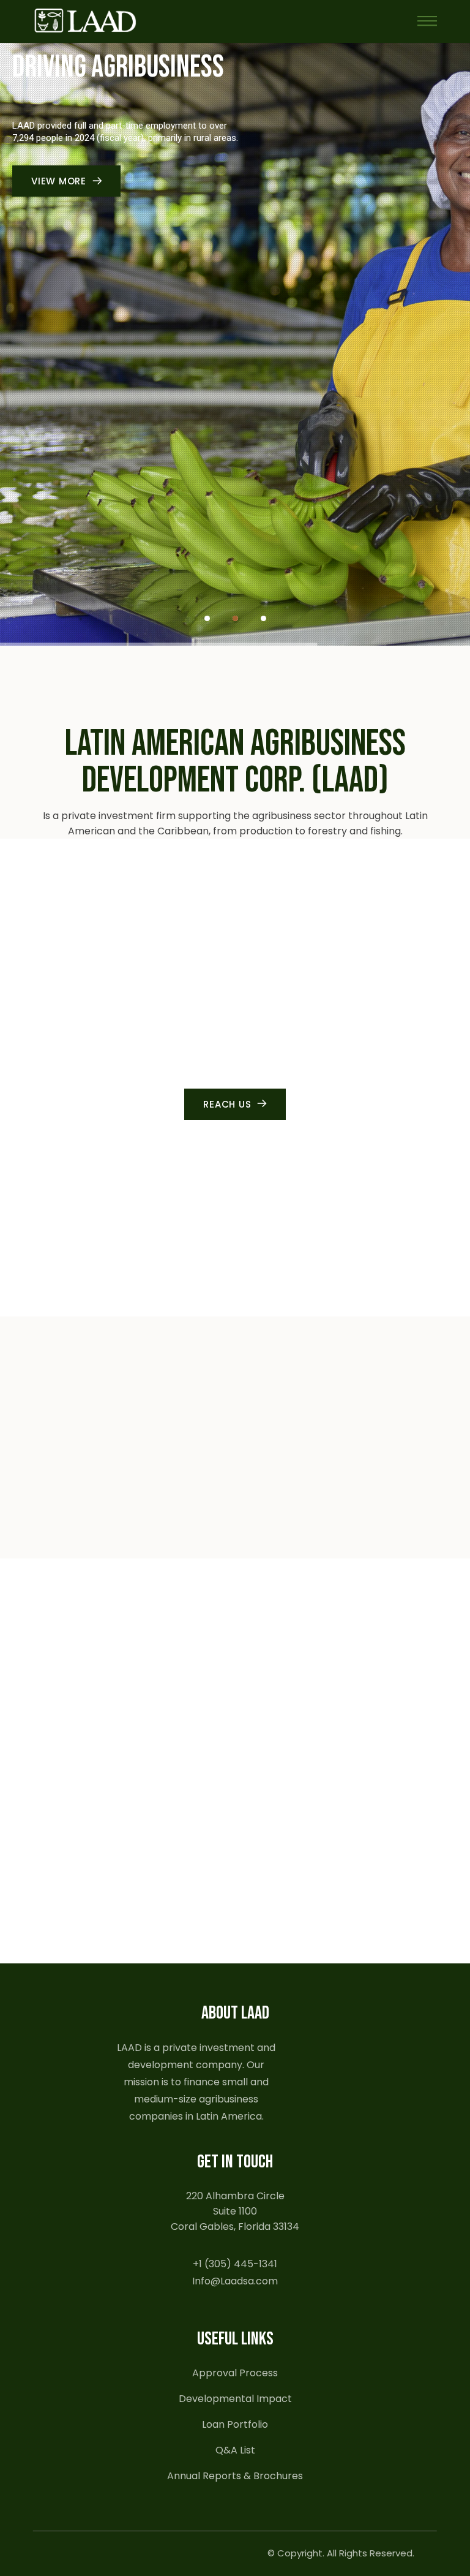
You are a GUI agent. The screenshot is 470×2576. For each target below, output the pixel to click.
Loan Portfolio (235, 2424)
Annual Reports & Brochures (235, 2476)
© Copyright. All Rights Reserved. (341, 2553)
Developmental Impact (235, 2399)
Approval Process (235, 2373)
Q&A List (235, 2450)
